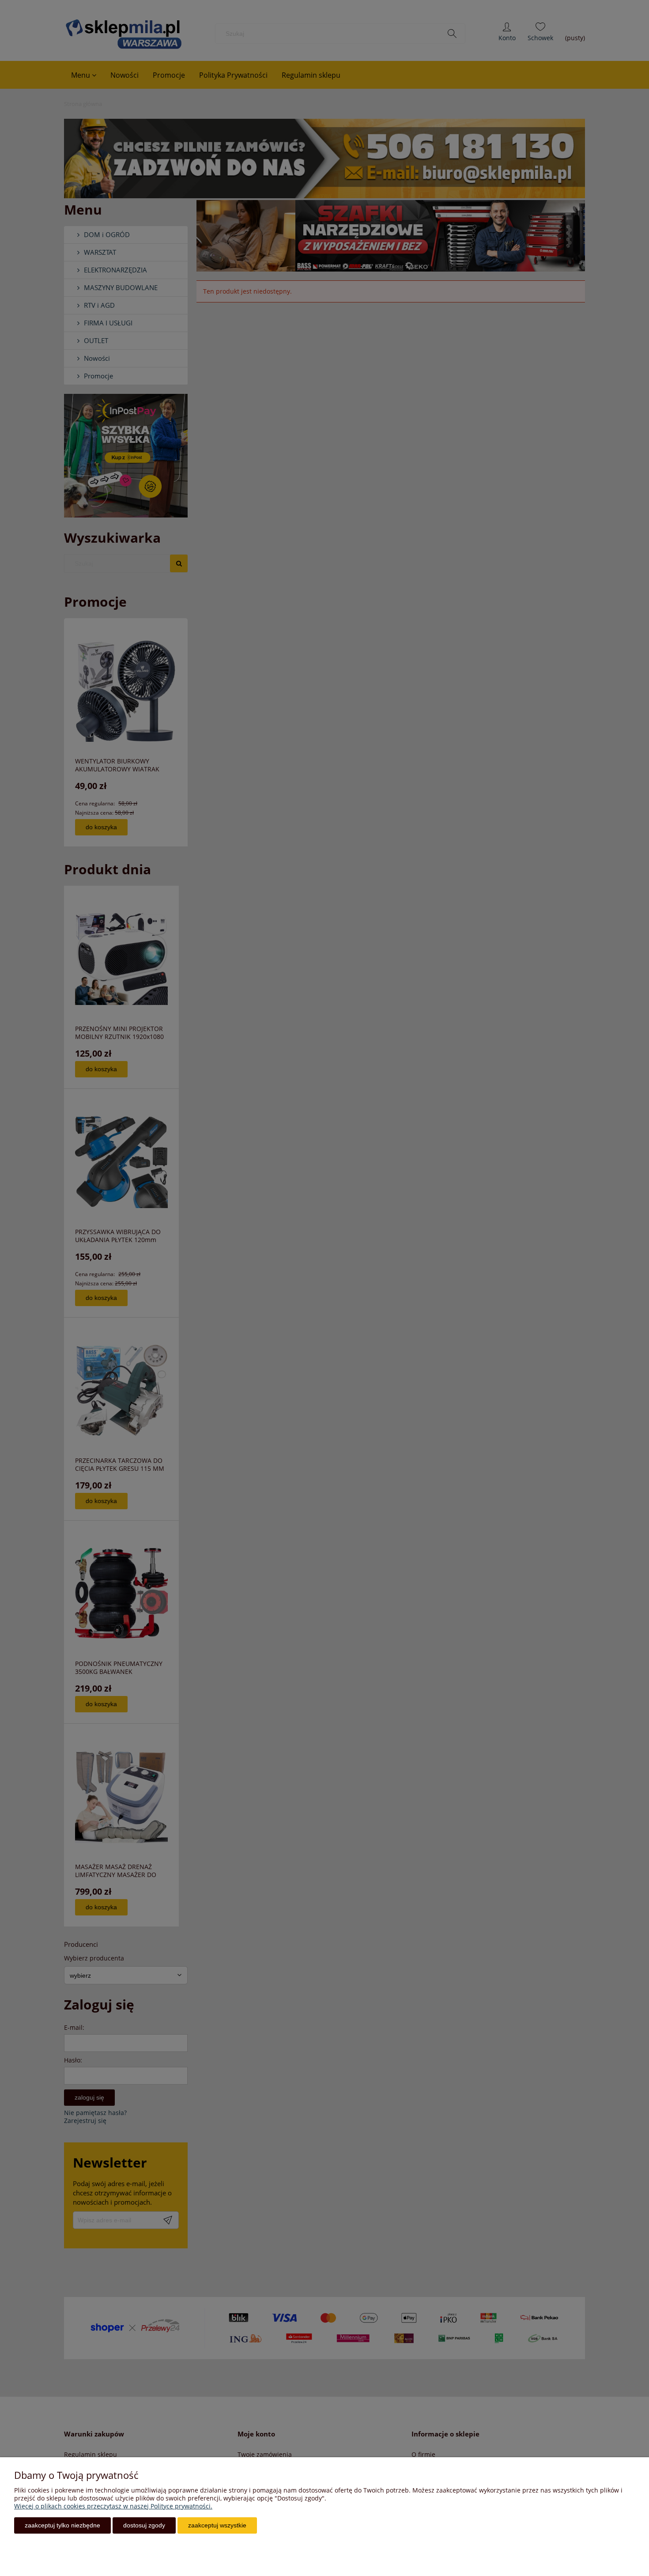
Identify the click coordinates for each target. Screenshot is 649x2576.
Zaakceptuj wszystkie (217, 2525)
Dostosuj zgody (144, 2525)
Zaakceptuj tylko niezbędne (62, 2525)
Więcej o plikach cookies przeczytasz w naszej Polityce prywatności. (113, 2506)
